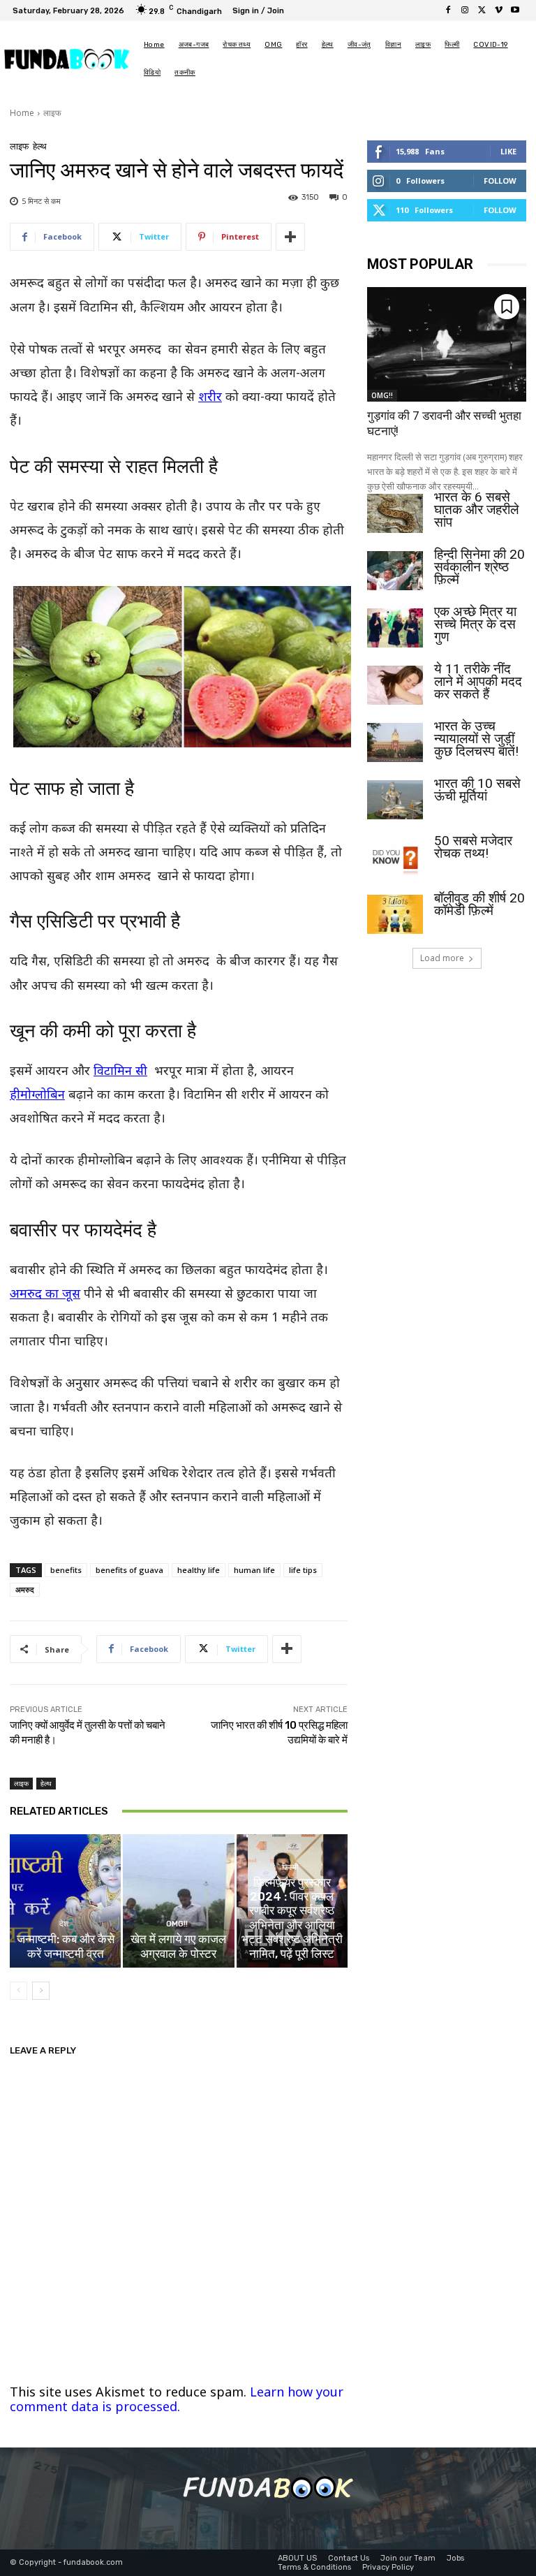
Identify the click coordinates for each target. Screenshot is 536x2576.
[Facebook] (448, 10)
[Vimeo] (498, 10)
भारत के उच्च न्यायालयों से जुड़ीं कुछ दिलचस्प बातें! (476, 739)
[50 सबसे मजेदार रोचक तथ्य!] (395, 857)
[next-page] (41, 1991)
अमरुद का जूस (45, 1293)
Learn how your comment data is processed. (177, 2399)
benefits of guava (129, 1570)
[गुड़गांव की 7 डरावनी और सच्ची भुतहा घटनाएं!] (447, 344)
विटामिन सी (120, 1070)
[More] (290, 237)
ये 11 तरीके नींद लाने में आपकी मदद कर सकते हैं (478, 681)
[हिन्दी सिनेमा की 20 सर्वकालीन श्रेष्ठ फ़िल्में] (395, 571)
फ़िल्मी (290, 1867)
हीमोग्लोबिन (37, 1094)
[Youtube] (515, 10)
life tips (303, 1570)
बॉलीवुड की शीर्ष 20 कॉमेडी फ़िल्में (479, 904)
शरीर (210, 396)
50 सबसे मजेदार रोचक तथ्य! (473, 847)
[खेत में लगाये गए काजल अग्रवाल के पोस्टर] (178, 1901)
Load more (442, 958)
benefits (66, 1570)
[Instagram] (465, 10)
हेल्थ (40, 146)
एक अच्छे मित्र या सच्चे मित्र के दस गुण (475, 624)
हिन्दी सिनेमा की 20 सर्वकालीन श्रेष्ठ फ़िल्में (479, 567)
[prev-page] (18, 1991)
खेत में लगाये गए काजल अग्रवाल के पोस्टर (178, 1946)
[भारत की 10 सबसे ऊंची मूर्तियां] (395, 800)
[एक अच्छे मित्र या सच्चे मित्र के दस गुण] (395, 628)
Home (22, 113)
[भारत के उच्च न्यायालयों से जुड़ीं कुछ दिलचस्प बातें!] (395, 742)
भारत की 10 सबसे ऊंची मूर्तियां (477, 790)
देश (64, 1924)
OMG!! (177, 1924)
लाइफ (52, 113)
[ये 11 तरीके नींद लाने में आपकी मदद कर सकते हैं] (395, 685)
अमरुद (25, 1589)
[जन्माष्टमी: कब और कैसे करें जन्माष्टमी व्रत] (65, 1901)
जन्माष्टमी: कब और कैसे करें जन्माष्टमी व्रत (66, 1946)
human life (254, 1570)
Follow (500, 181)
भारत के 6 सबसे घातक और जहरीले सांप (476, 510)
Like (508, 151)
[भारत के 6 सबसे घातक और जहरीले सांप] (395, 513)
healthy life (199, 1570)
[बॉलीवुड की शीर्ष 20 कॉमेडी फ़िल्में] (395, 914)
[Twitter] (482, 10)
